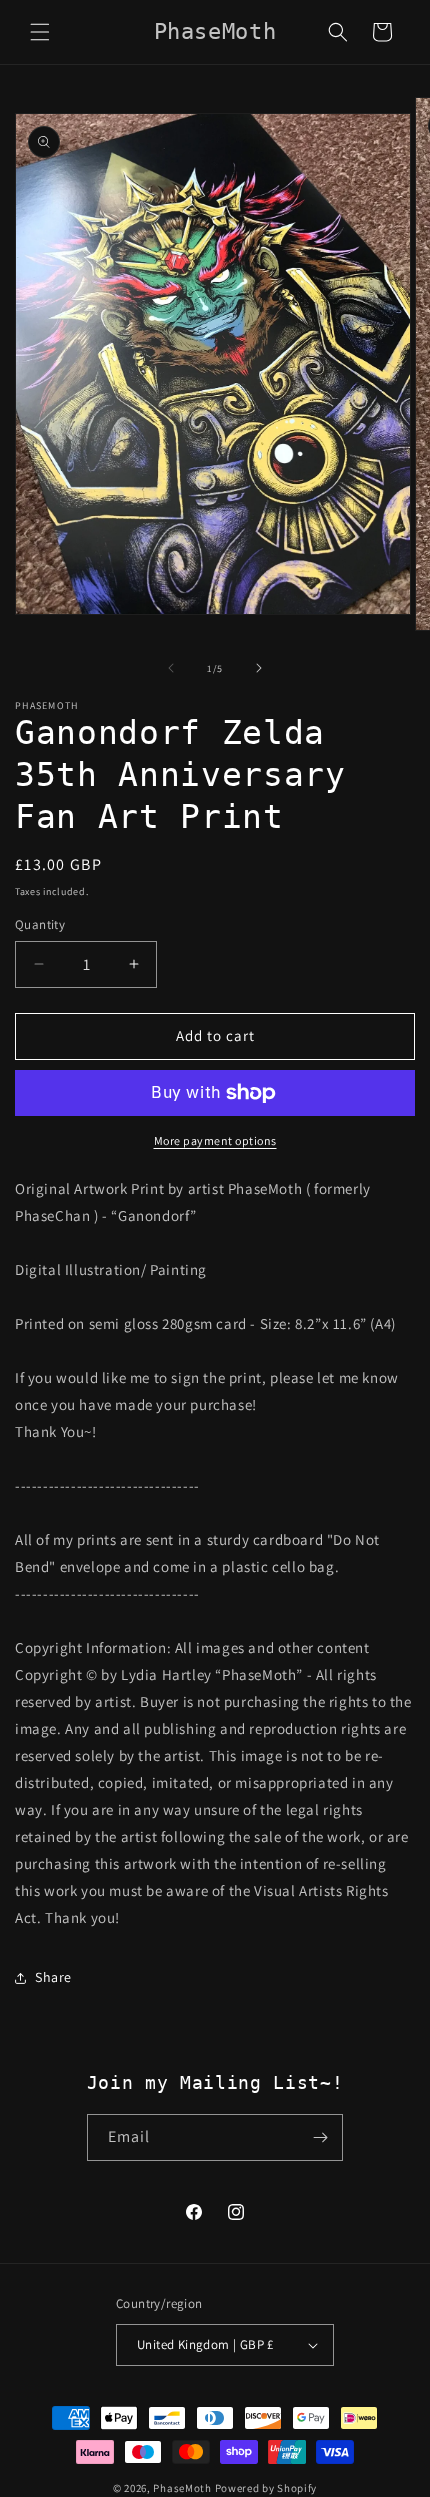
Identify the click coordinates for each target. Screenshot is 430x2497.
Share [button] (53, 1977)
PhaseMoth (182, 2488)
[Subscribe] (320, 2137)
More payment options (215, 1140)
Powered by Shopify (266, 2488)
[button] (40, 32)
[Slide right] (259, 668)
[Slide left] (171, 668)
